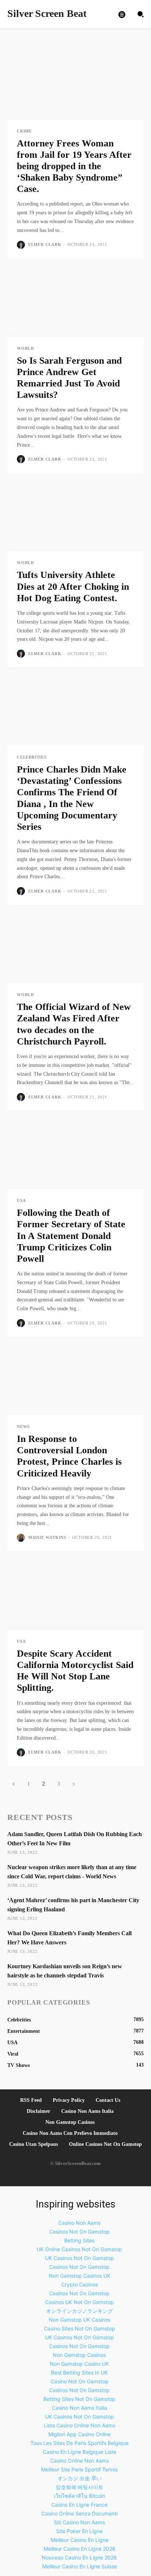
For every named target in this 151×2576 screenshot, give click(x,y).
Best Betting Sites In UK (79, 2372)
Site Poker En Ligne (79, 2531)
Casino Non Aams (79, 2223)
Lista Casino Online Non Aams (79, 2425)
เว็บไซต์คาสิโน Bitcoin (80, 2496)
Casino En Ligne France (79, 2505)
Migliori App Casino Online (80, 2434)
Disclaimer (38, 2111)
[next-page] (73, 1784)
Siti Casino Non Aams (79, 2522)
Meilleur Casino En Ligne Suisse (80, 2566)
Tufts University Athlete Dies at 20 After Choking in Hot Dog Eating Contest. (73, 586)
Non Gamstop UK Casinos (80, 2320)
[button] (140, 14)
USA (21, 1201)
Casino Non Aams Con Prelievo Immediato (70, 2133)
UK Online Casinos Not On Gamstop (79, 2249)
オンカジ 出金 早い (80, 2478)
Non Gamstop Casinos (70, 2122)
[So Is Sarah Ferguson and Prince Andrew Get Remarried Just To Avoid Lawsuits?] (75, 303)
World (25, 348)
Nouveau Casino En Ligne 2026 (79, 2557)
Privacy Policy (69, 2100)
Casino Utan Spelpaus (34, 2144)
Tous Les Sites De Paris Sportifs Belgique (80, 2443)
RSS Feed (31, 2100)
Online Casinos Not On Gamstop (105, 2144)
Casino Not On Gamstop (80, 2381)
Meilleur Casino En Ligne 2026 (80, 2549)
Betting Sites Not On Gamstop (79, 2399)
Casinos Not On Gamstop (79, 2232)
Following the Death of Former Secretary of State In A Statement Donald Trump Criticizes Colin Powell (71, 1236)
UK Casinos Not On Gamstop (80, 2258)
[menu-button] (122, 14)
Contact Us (108, 2100)
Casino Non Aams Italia (87, 2111)
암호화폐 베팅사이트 (80, 2487)
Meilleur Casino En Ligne (80, 2540)
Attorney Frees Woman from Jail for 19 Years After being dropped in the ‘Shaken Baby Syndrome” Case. (74, 166)
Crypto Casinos (80, 2284)
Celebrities (32, 757)
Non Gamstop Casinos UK (80, 2276)
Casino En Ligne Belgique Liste (80, 2452)
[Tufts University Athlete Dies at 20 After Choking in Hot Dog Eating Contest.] (75, 517)
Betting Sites (79, 2240)
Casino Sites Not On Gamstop (80, 2328)
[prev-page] (13, 1784)
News (23, 1427)
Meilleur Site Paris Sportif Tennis (79, 2469)
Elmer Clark (45, 244)
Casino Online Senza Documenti (80, 2513)
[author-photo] (22, 245)
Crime (24, 131)
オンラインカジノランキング (80, 2311)
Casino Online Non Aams (80, 2461)
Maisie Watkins (47, 1537)
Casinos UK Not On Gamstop (80, 2302)
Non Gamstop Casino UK (79, 2364)
